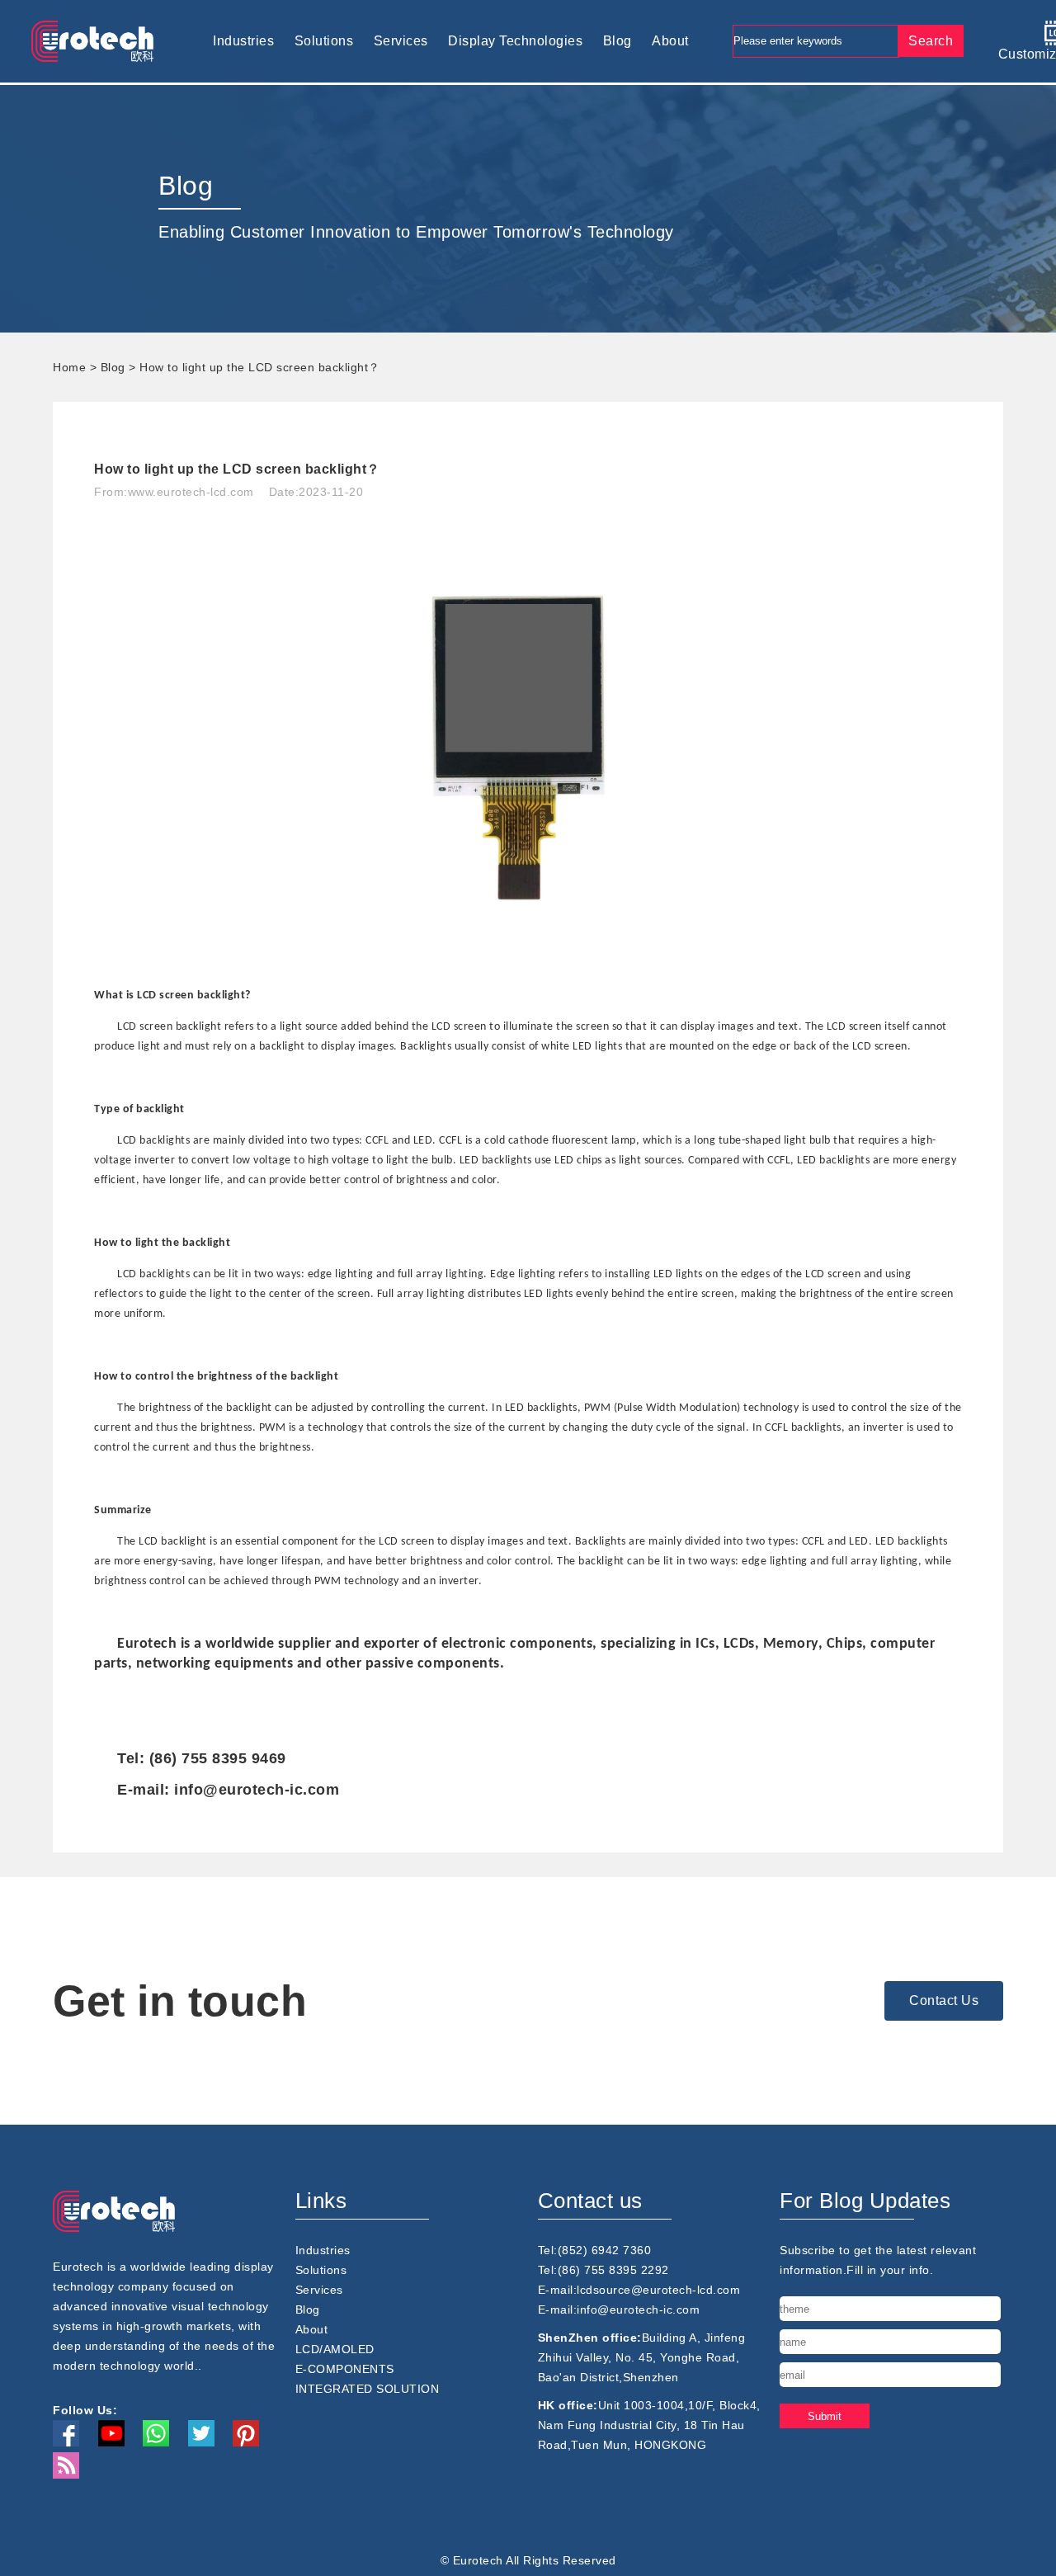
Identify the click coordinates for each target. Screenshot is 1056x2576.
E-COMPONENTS (345, 2369)
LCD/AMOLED (335, 2349)
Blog (618, 41)
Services (401, 41)
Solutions (324, 41)
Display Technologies (515, 41)
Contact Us (944, 2000)
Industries (243, 41)
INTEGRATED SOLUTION (368, 2389)
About (670, 41)
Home (69, 367)
